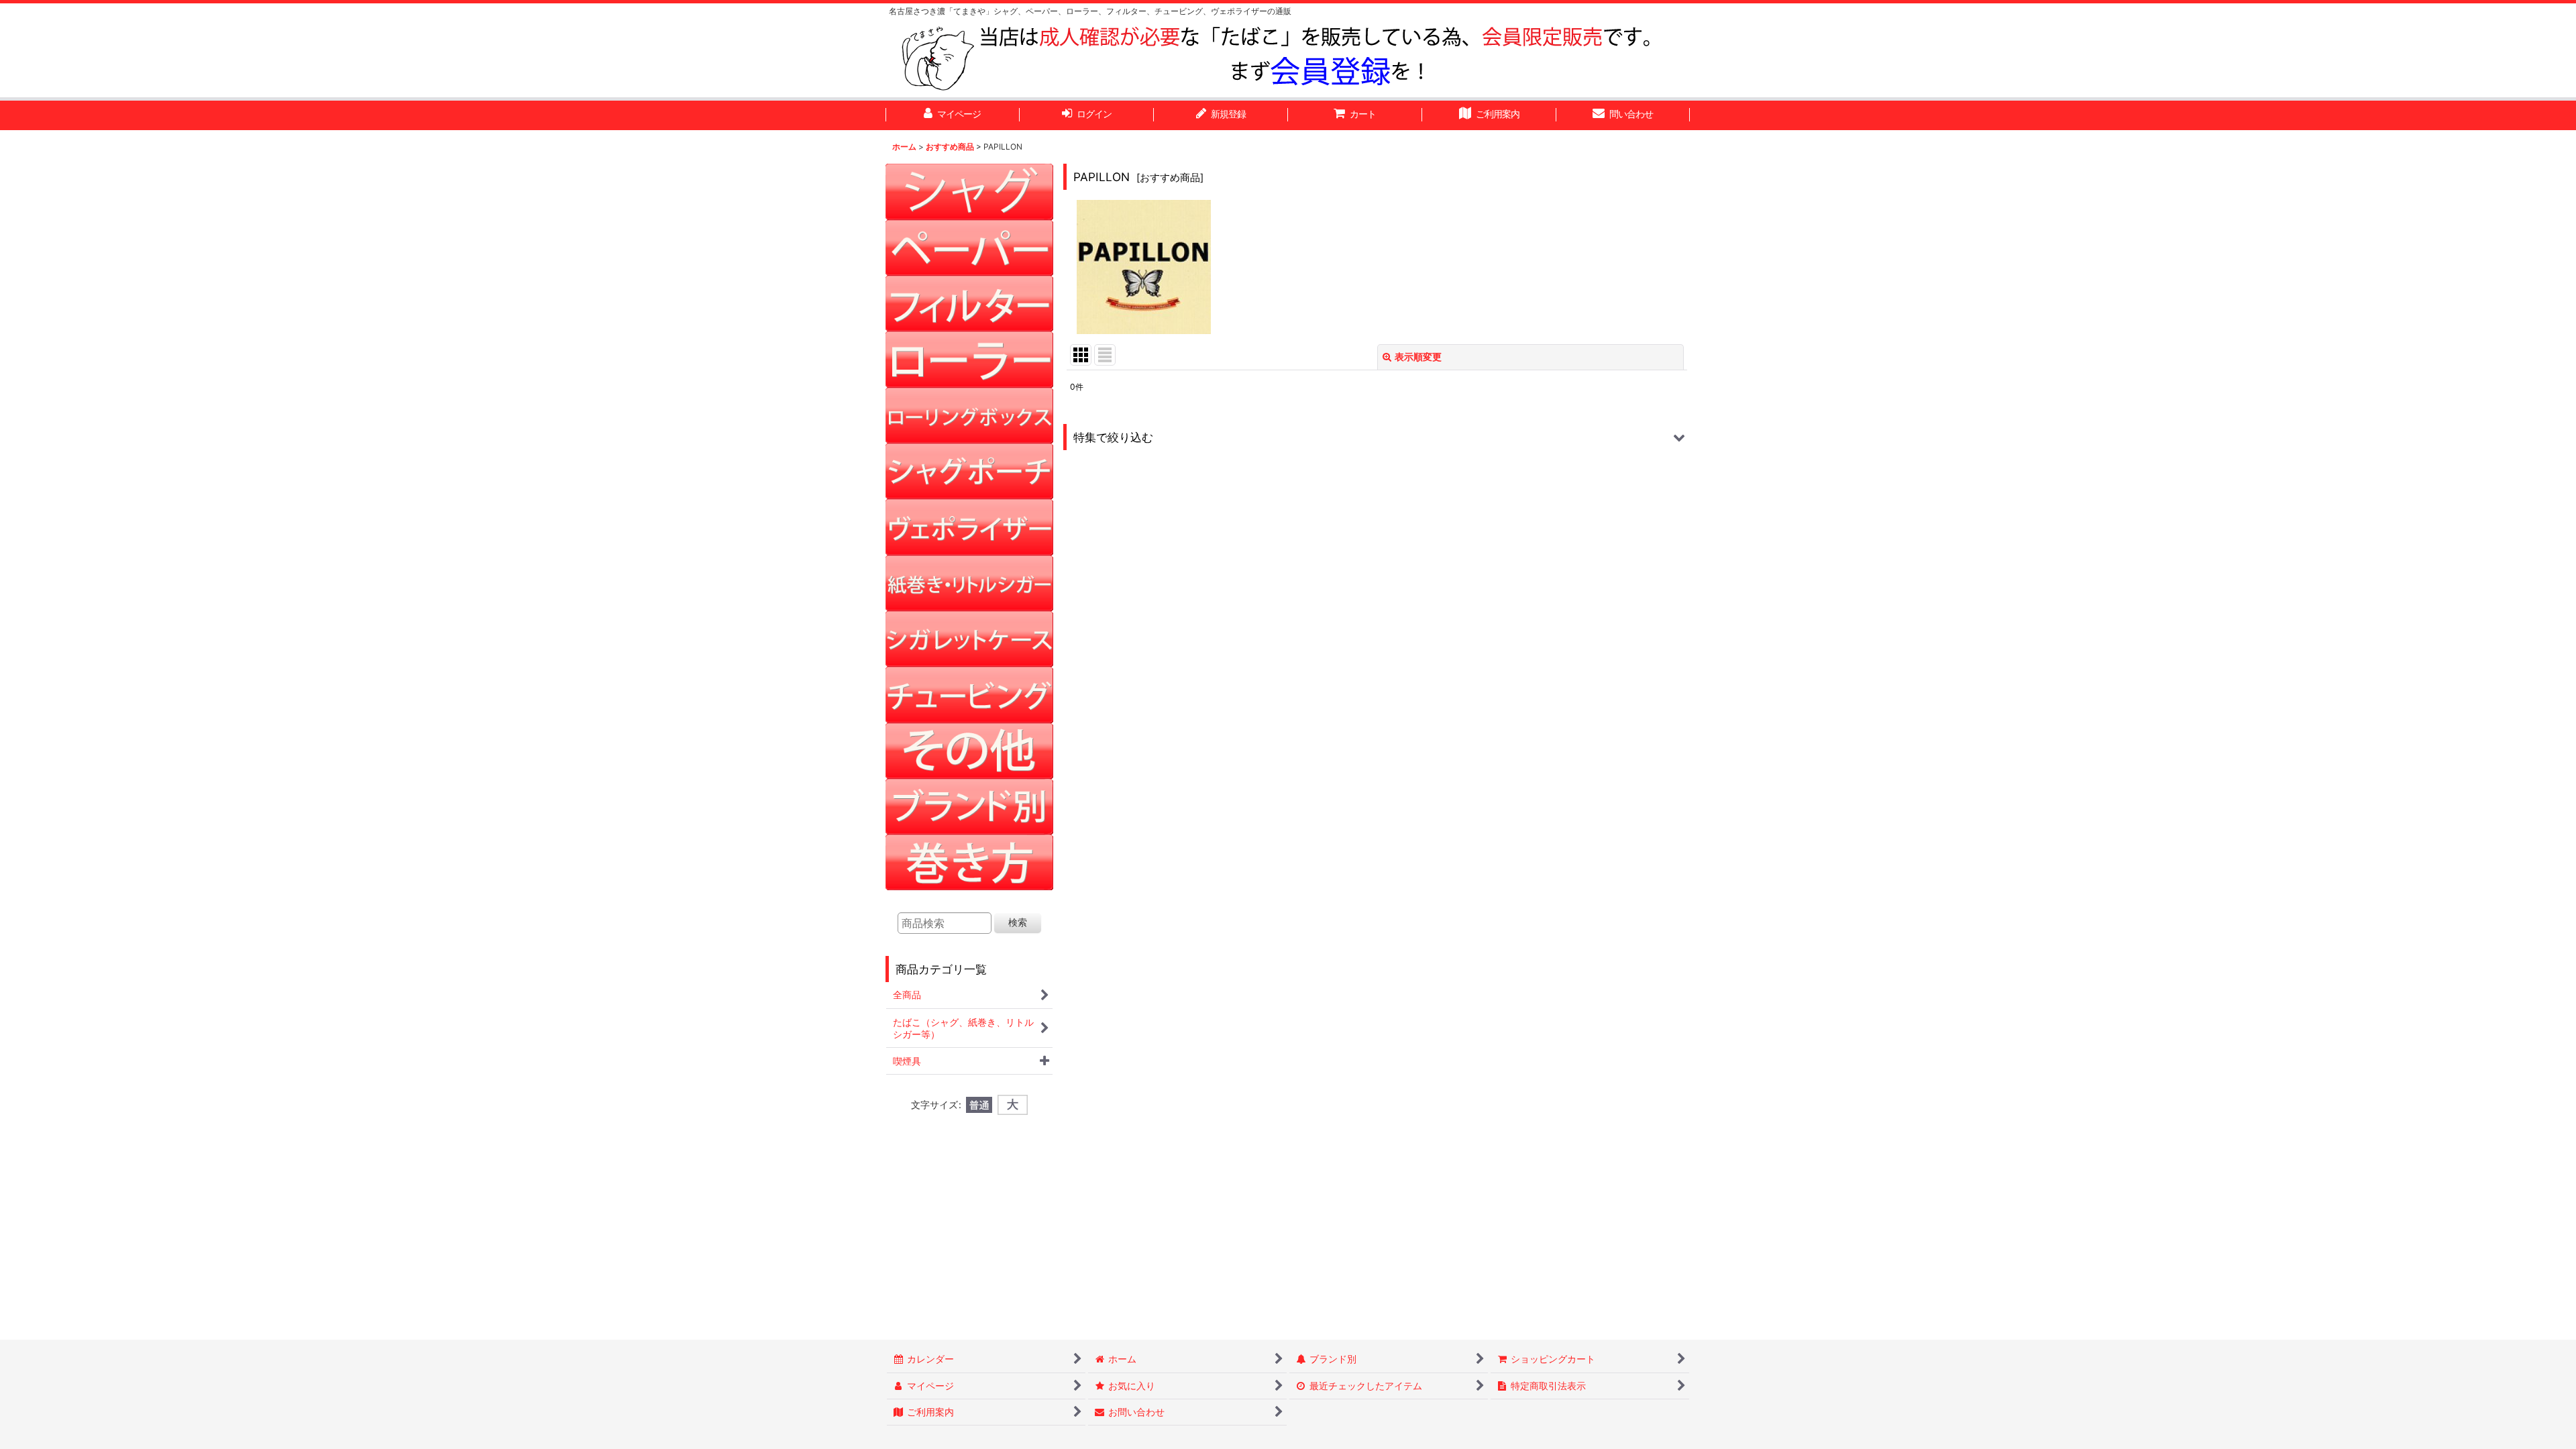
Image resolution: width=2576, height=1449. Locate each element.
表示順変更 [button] (1418, 357)
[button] (1377, 437)
